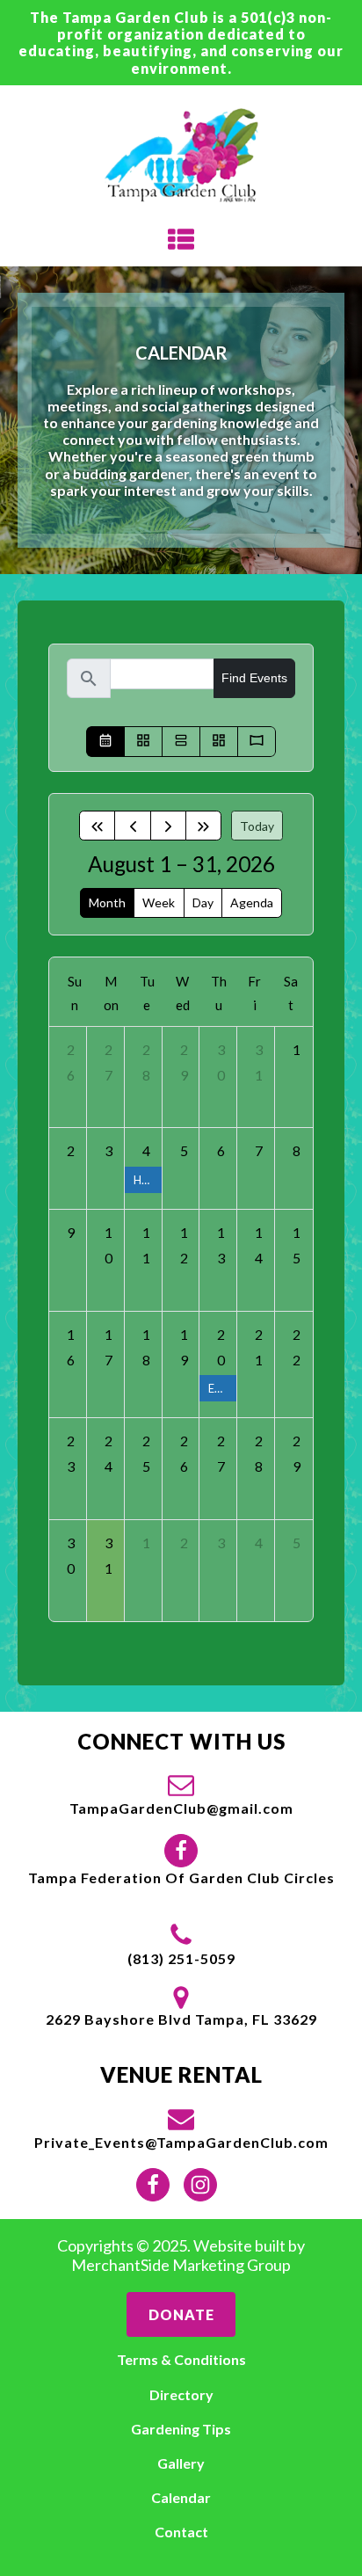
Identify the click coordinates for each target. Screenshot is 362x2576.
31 (259, 1062)
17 (109, 1347)
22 (297, 1347)
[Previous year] (97, 826)
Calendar (181, 2497)
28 (146, 1062)
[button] (181, 1794)
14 (259, 1245)
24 (109, 1453)
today (257, 826)
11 (146, 1245)
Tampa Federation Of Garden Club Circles (181, 1877)
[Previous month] (132, 826)
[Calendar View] (105, 742)
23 (71, 1453)
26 (71, 1062)
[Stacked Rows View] (181, 742)
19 (184, 1347)
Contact (181, 2532)
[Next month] (168, 826)
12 (184, 1245)
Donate (181, 2314)
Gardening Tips (181, 2429)
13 (221, 1245)
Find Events (254, 678)
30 (221, 1062)
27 (109, 1062)
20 (221, 1347)
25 (146, 1453)
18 (146, 1347)
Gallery (181, 2463)
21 (259, 1347)
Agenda (252, 902)
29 (184, 1062)
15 (297, 1245)
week (159, 902)
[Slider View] (257, 742)
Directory (181, 2394)
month (107, 902)
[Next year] (203, 826)
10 (109, 1245)
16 (71, 1347)
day (203, 902)
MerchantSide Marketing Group (181, 2265)
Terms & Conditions (181, 2359)
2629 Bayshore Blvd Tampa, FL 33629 (181, 2019)
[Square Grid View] (143, 742)
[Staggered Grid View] (219, 742)
